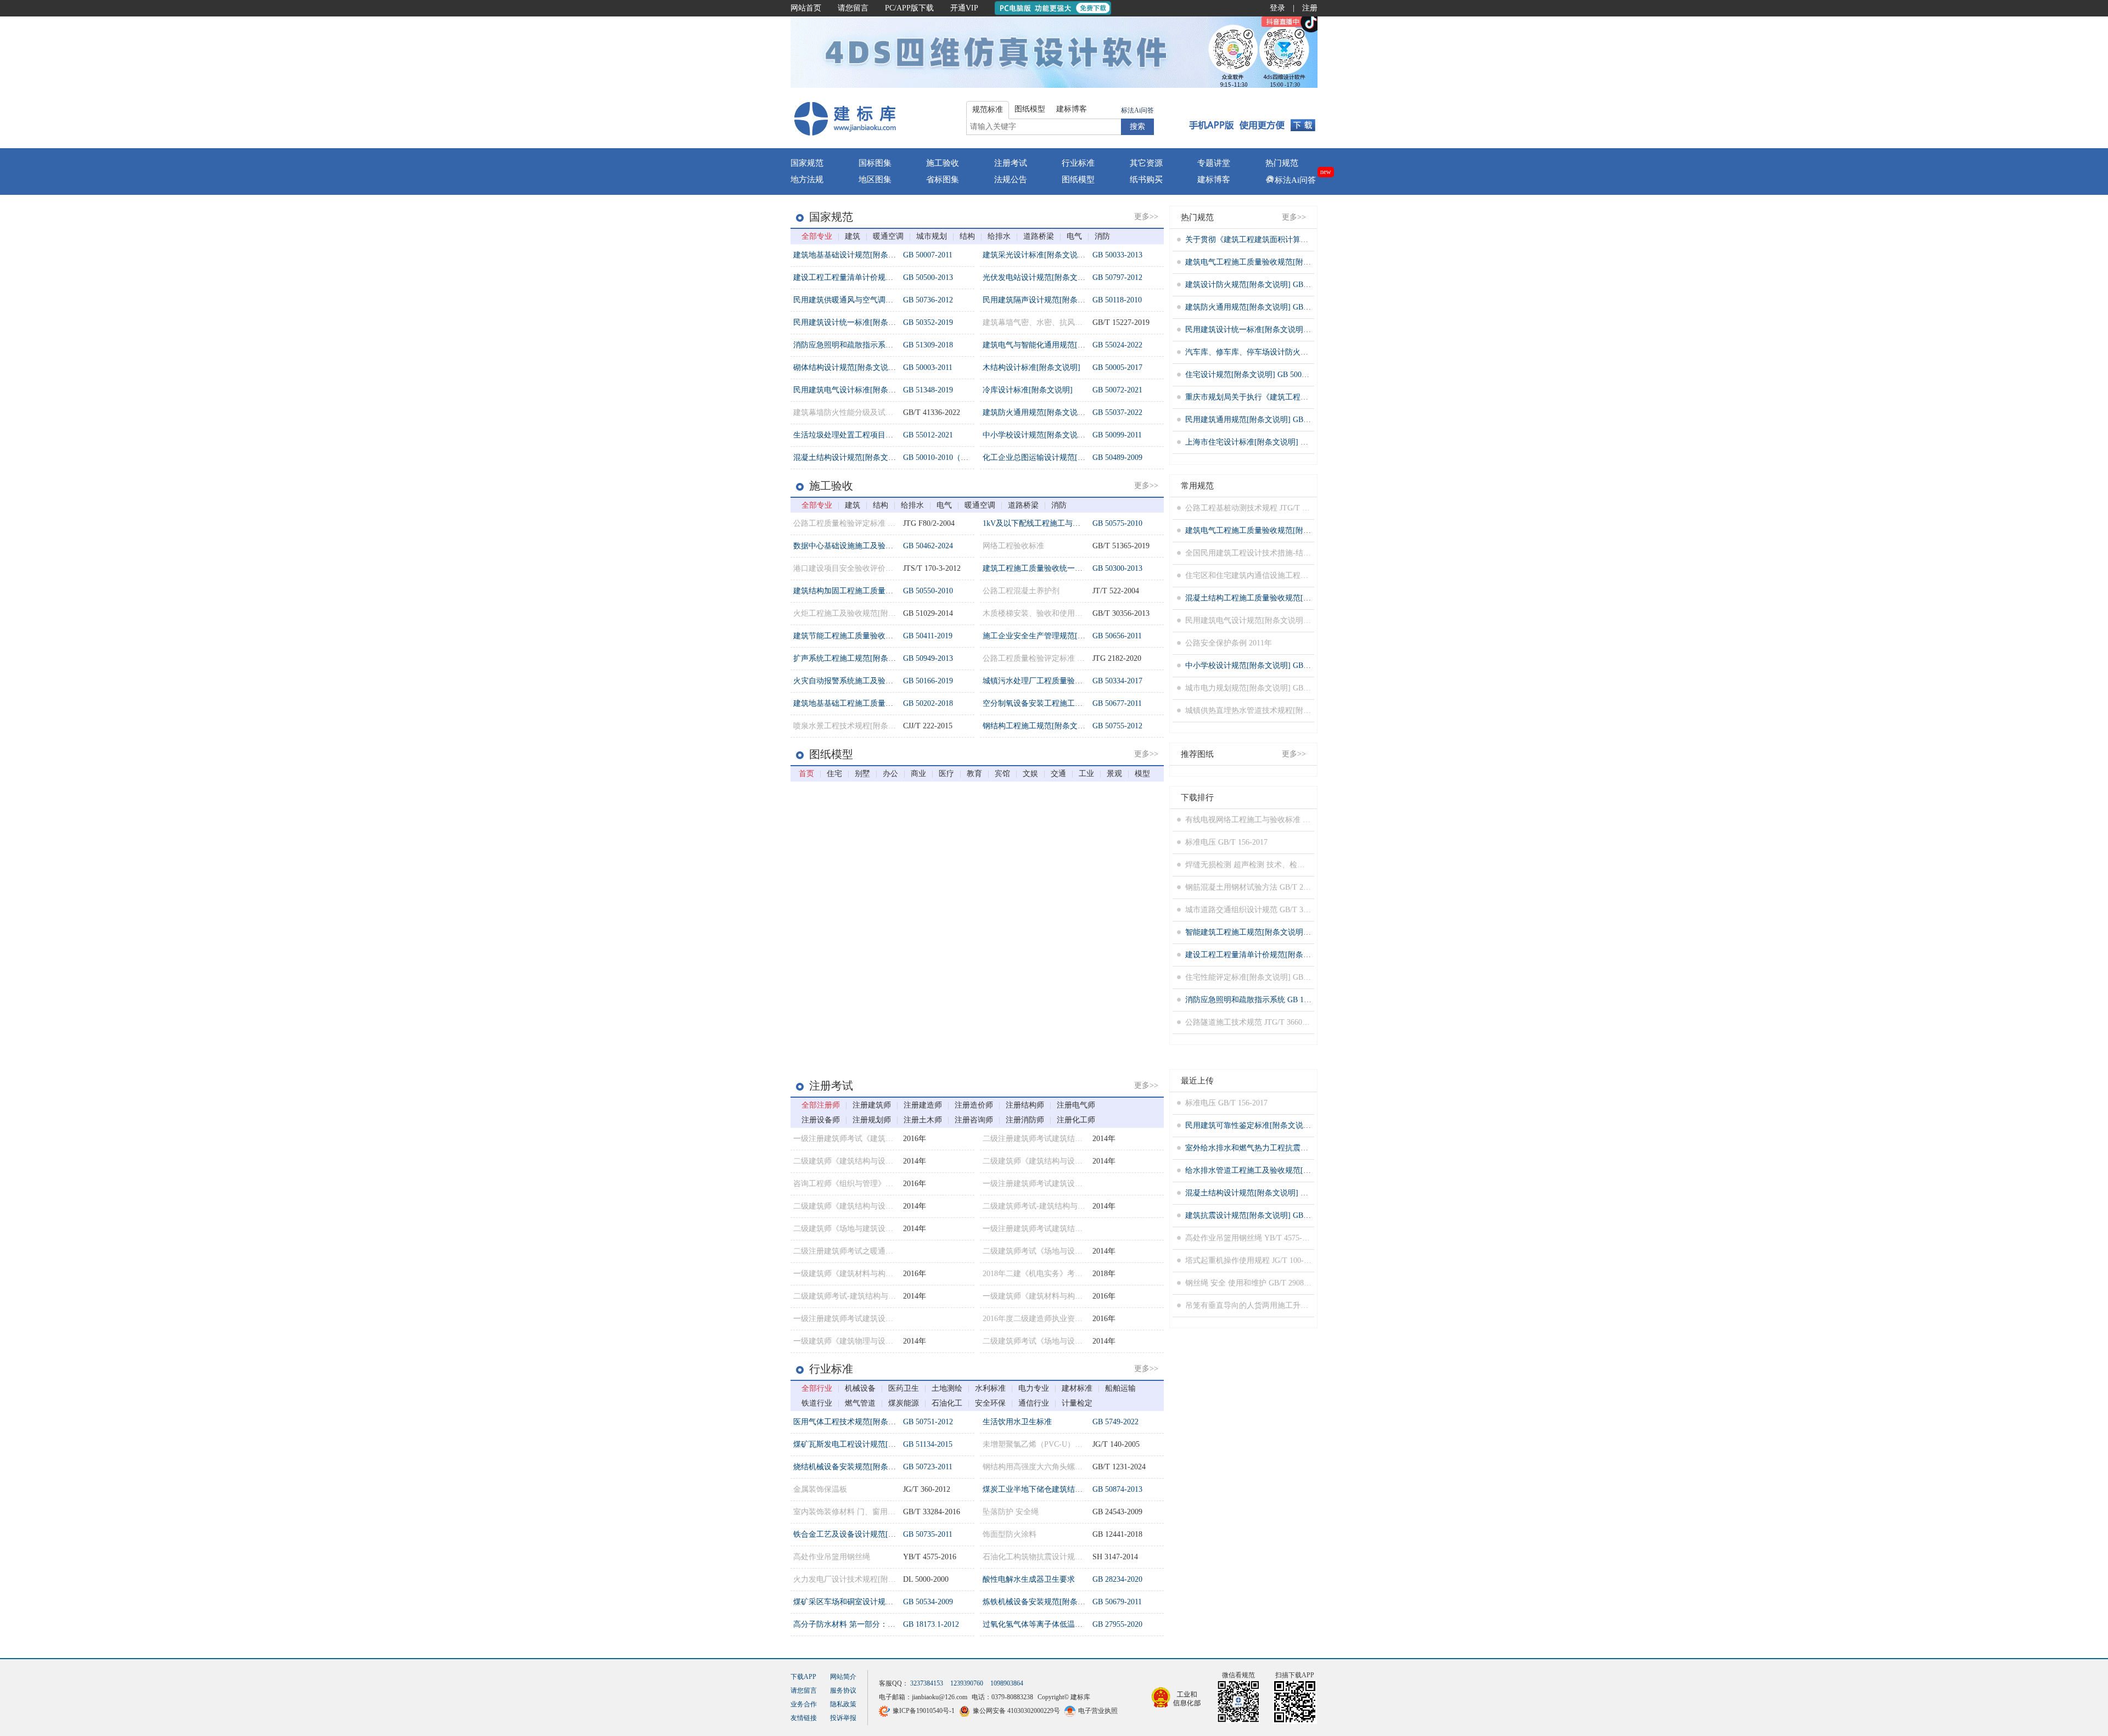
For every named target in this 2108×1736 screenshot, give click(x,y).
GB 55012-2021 (928, 435)
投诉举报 (843, 1718)
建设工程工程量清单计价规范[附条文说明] (865, 277)
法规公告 (1011, 179)
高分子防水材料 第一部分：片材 (848, 1624)
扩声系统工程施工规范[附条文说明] (854, 658)
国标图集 (875, 163)
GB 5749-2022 (1115, 1422)
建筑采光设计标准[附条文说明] (1035, 255)
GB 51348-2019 (928, 390)
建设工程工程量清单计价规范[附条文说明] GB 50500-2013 (1283, 955)
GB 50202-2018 (928, 703)
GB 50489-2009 (1117, 457)
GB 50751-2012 (928, 1422)
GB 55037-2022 (1117, 412)
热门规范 (1282, 163)
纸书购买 (1146, 179)
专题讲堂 (1214, 163)
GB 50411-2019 (928, 636)
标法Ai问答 (1137, 110)
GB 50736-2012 (928, 300)
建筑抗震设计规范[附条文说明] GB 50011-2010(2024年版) (1282, 1215)
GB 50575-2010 (1117, 523)
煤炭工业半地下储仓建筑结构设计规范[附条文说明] (1070, 1489)
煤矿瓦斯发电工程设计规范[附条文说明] (861, 1444)
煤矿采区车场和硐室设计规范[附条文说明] (865, 1602)
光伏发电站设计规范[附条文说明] (1039, 277)
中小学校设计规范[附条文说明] (1035, 435)
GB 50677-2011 (1117, 703)
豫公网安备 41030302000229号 (1016, 1711)
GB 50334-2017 (1117, 681)
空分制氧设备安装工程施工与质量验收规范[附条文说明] (1078, 703)
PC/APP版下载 (909, 8)
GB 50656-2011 (1117, 636)
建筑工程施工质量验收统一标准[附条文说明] (1058, 568)
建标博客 (1214, 179)
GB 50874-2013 (1117, 1489)
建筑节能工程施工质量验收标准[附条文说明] (869, 636)
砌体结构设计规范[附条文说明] (846, 367)
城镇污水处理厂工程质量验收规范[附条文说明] (1062, 681)
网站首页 (806, 8)
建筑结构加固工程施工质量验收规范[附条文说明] (877, 591)
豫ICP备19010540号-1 (924, 1711)
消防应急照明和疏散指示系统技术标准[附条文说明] (881, 345)
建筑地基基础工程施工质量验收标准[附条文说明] (877, 703)
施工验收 (943, 163)
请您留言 (853, 8)
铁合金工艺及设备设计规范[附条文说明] (861, 1534)
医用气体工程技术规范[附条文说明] (854, 1422)
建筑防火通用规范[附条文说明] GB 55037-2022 (1264, 307)
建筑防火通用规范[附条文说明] (1035, 412)
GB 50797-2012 (1117, 277)
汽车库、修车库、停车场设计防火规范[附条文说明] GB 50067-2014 (1299, 352)
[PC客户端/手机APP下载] (1252, 118)
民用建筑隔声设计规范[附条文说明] (1043, 300)
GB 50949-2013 (928, 658)
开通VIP (964, 8)
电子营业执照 (1098, 1711)
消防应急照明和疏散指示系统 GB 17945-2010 (1261, 1000)
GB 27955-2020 (1117, 1624)
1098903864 (1007, 1683)
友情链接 (804, 1718)
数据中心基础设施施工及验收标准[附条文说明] (873, 546)
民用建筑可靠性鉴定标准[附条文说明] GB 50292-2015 (1276, 1125)
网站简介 (843, 1677)
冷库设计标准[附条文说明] (1028, 390)
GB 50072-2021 (1117, 390)
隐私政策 (843, 1704)
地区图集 (875, 179)
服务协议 (843, 1690)
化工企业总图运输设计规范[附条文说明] (1051, 457)
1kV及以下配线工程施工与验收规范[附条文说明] (1065, 523)
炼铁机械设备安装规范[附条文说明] (1043, 1602)
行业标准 (1078, 163)
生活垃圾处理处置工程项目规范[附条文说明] (869, 435)
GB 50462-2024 (928, 546)
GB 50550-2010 (928, 591)
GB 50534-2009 (928, 1602)
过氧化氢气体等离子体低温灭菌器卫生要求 (1056, 1624)
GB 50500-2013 (928, 277)
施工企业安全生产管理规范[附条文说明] (1051, 636)
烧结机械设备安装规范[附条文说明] (854, 1467)
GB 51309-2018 (928, 345)
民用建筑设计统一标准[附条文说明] (854, 322)
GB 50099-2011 (1117, 435)
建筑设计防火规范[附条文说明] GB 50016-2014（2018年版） (1287, 285)
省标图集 (943, 179)
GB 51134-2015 (928, 1444)
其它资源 (1146, 163)
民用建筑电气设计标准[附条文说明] (854, 390)
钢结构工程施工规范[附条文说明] (1039, 726)
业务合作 (804, 1704)
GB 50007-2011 (928, 255)
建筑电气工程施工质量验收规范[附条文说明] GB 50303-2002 (1287, 262)
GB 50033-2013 (1117, 255)
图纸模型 (1078, 179)
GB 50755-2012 (1117, 726)
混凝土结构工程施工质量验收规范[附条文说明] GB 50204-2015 (1291, 598)
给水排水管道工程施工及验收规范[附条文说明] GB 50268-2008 (1291, 1170)
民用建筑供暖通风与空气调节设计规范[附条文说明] (881, 300)
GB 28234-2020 (1117, 1579)
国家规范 (807, 163)
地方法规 (807, 179)
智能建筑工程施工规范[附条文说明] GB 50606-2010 (1272, 932)
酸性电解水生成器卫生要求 (1029, 1579)
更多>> (1146, 217)
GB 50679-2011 (1117, 1602)
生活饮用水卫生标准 (1017, 1422)
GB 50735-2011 (928, 1534)
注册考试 (1011, 163)
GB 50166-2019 (928, 681)
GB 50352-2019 (928, 322)
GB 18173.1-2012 (931, 1624)
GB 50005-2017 (1117, 367)
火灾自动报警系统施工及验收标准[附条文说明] (873, 681)
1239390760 (967, 1683)
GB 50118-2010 (1117, 300)
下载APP (803, 1677)
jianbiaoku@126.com (940, 1697)
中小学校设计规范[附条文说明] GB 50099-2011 (1264, 665)
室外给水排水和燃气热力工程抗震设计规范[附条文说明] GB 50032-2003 (1306, 1148)
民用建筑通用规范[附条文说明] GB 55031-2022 (1264, 420)
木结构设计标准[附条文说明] (1031, 367)
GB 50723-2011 (928, 1467)
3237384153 (927, 1683)
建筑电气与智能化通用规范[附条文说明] (1051, 345)
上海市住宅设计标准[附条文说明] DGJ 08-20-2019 (1269, 442)
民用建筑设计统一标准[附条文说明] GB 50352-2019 (1272, 330)
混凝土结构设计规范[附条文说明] (850, 457)
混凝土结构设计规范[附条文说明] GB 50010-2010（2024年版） (1291, 1193)
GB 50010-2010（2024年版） (951, 457)
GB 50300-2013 (1117, 568)
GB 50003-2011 (928, 367)
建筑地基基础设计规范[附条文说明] (854, 255)
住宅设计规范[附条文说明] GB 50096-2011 (1256, 375)
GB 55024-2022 (1117, 345)
